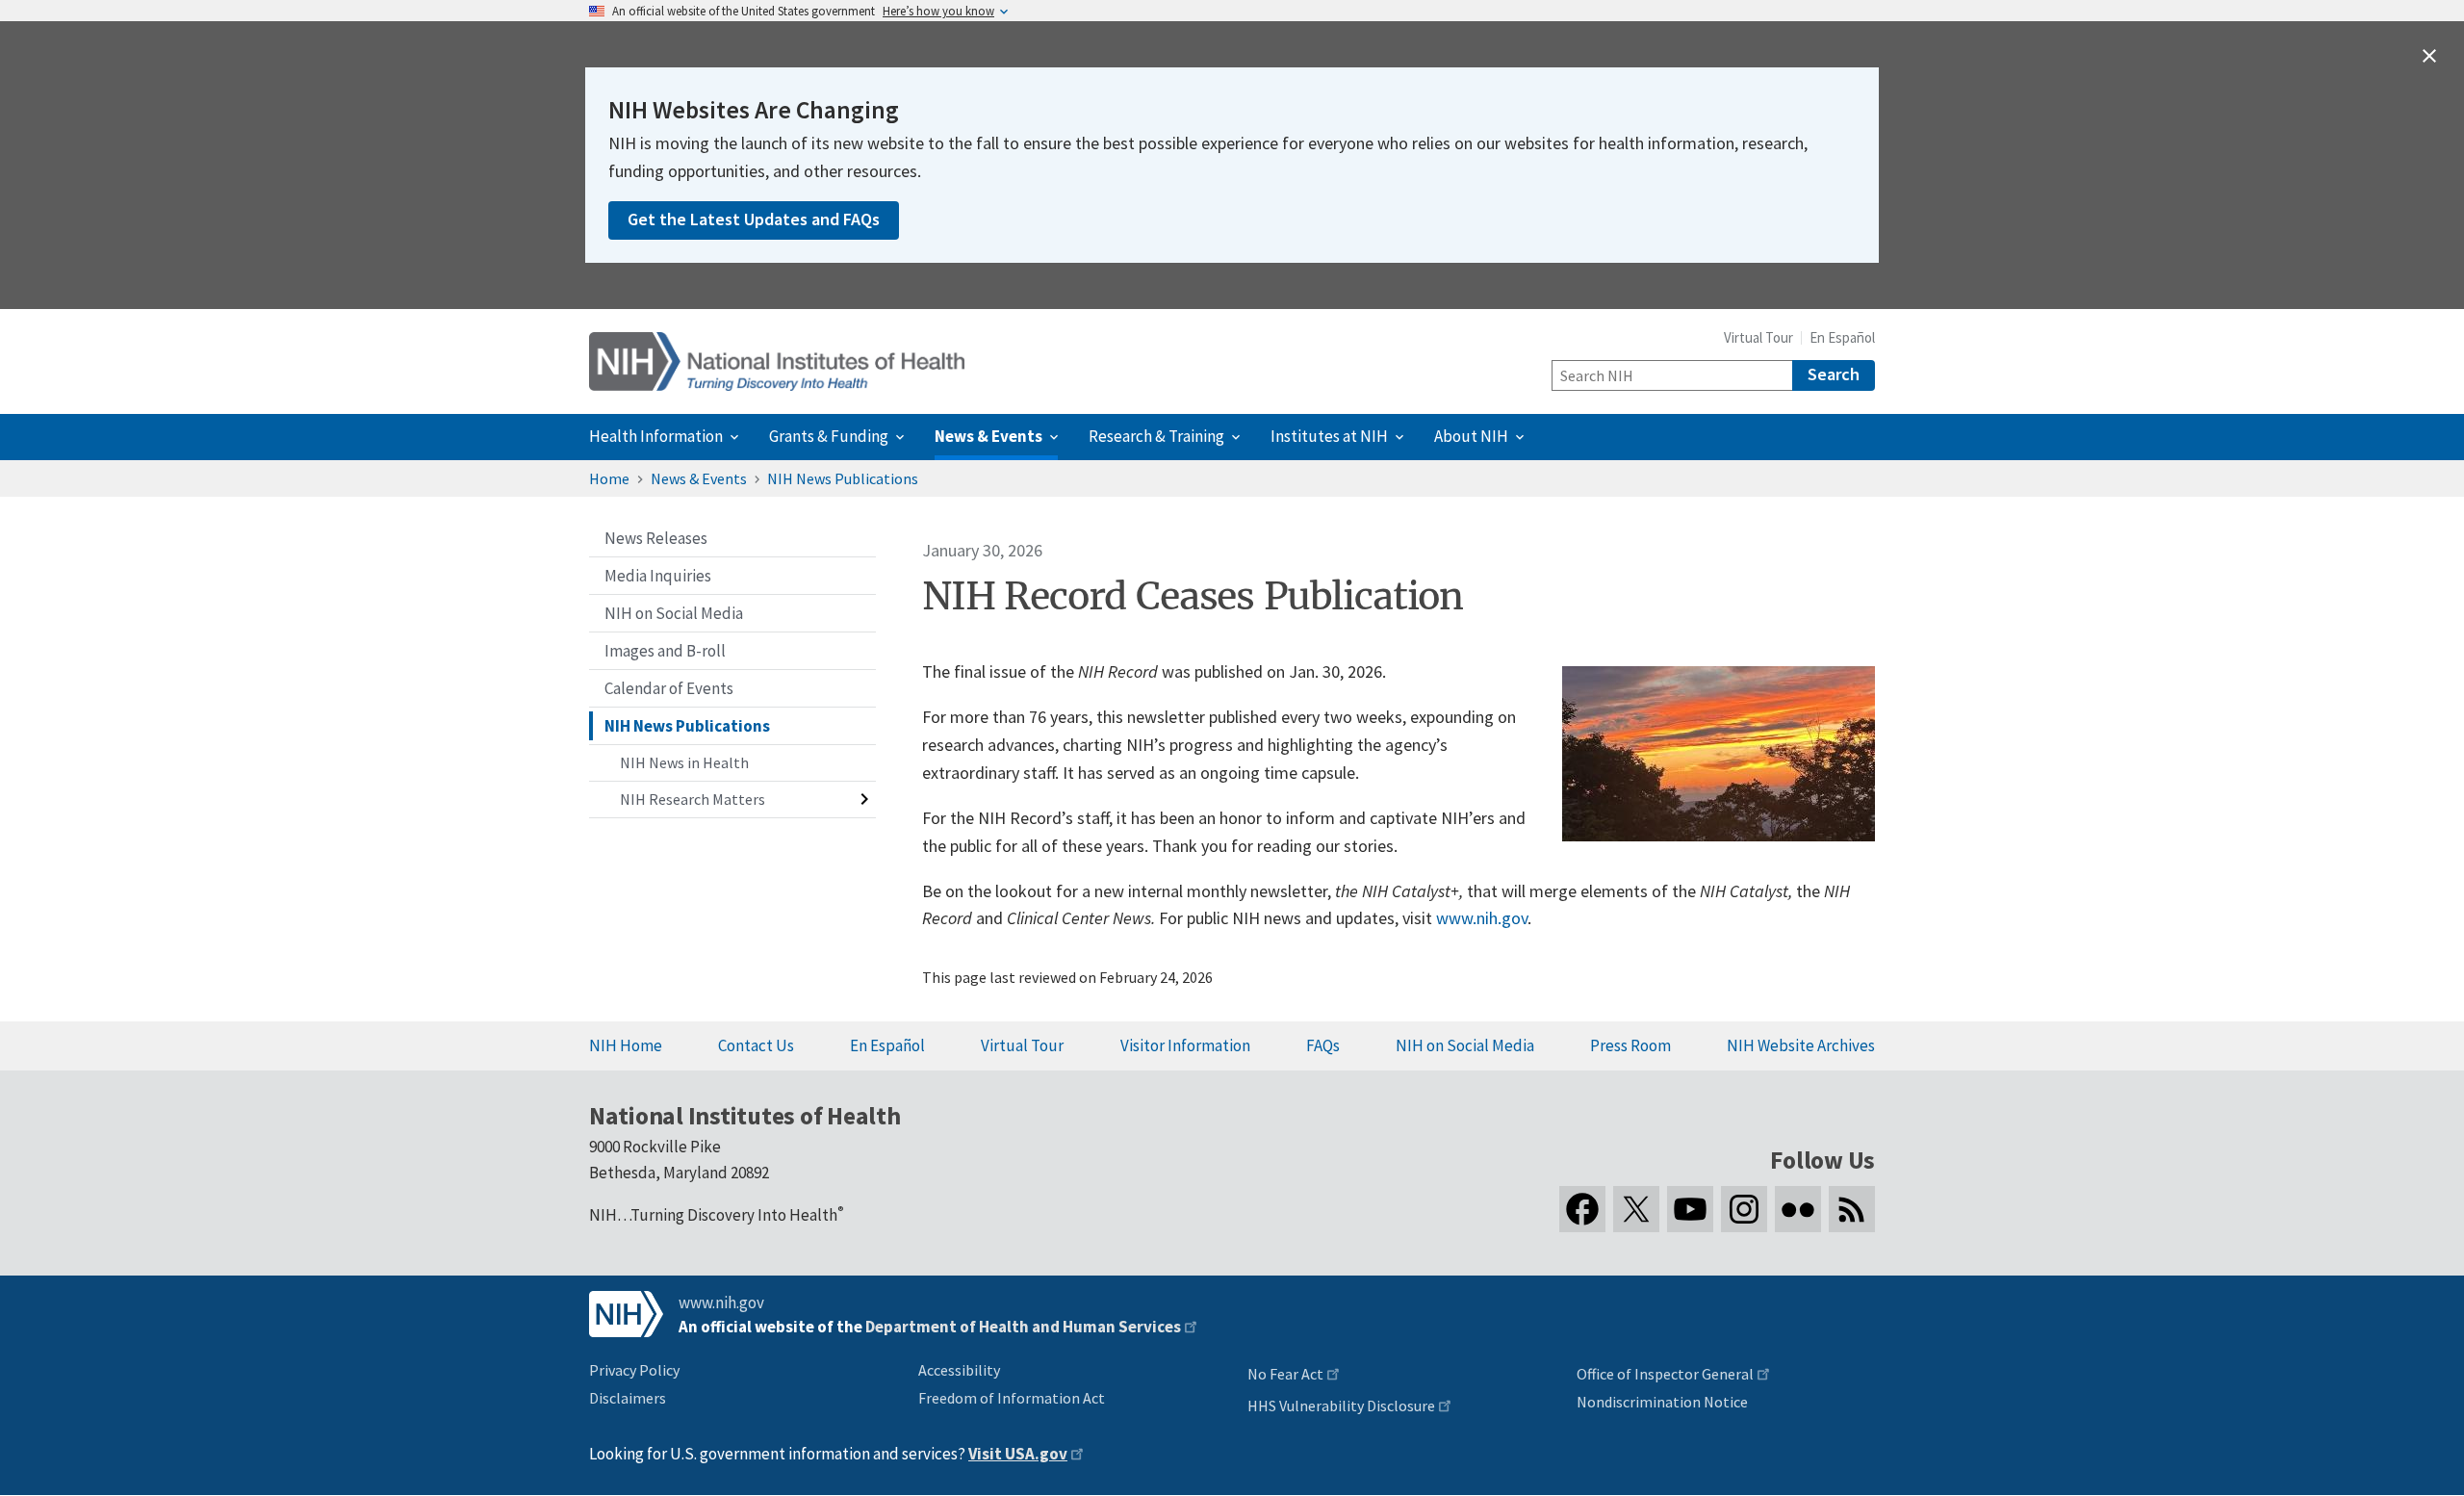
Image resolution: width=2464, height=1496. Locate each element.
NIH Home (626, 1045)
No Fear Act (1285, 1374)
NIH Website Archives (1801, 1045)
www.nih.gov (1482, 918)
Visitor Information (1185, 1045)
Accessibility (959, 1370)
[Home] (777, 361)
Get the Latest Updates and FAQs (754, 219)
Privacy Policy (634, 1370)
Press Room (1630, 1045)
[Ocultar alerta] (2429, 56)
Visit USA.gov (1018, 1454)
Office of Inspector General (1665, 1374)
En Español (1842, 337)
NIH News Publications (843, 478)
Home (609, 478)
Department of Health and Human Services (1023, 1327)
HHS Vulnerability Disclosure (1341, 1406)
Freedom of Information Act (1012, 1398)
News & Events (699, 478)
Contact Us (756, 1045)
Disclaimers (628, 1398)
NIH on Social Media (1465, 1045)
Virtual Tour (1758, 337)
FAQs (1323, 1045)
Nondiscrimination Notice (1662, 1402)
